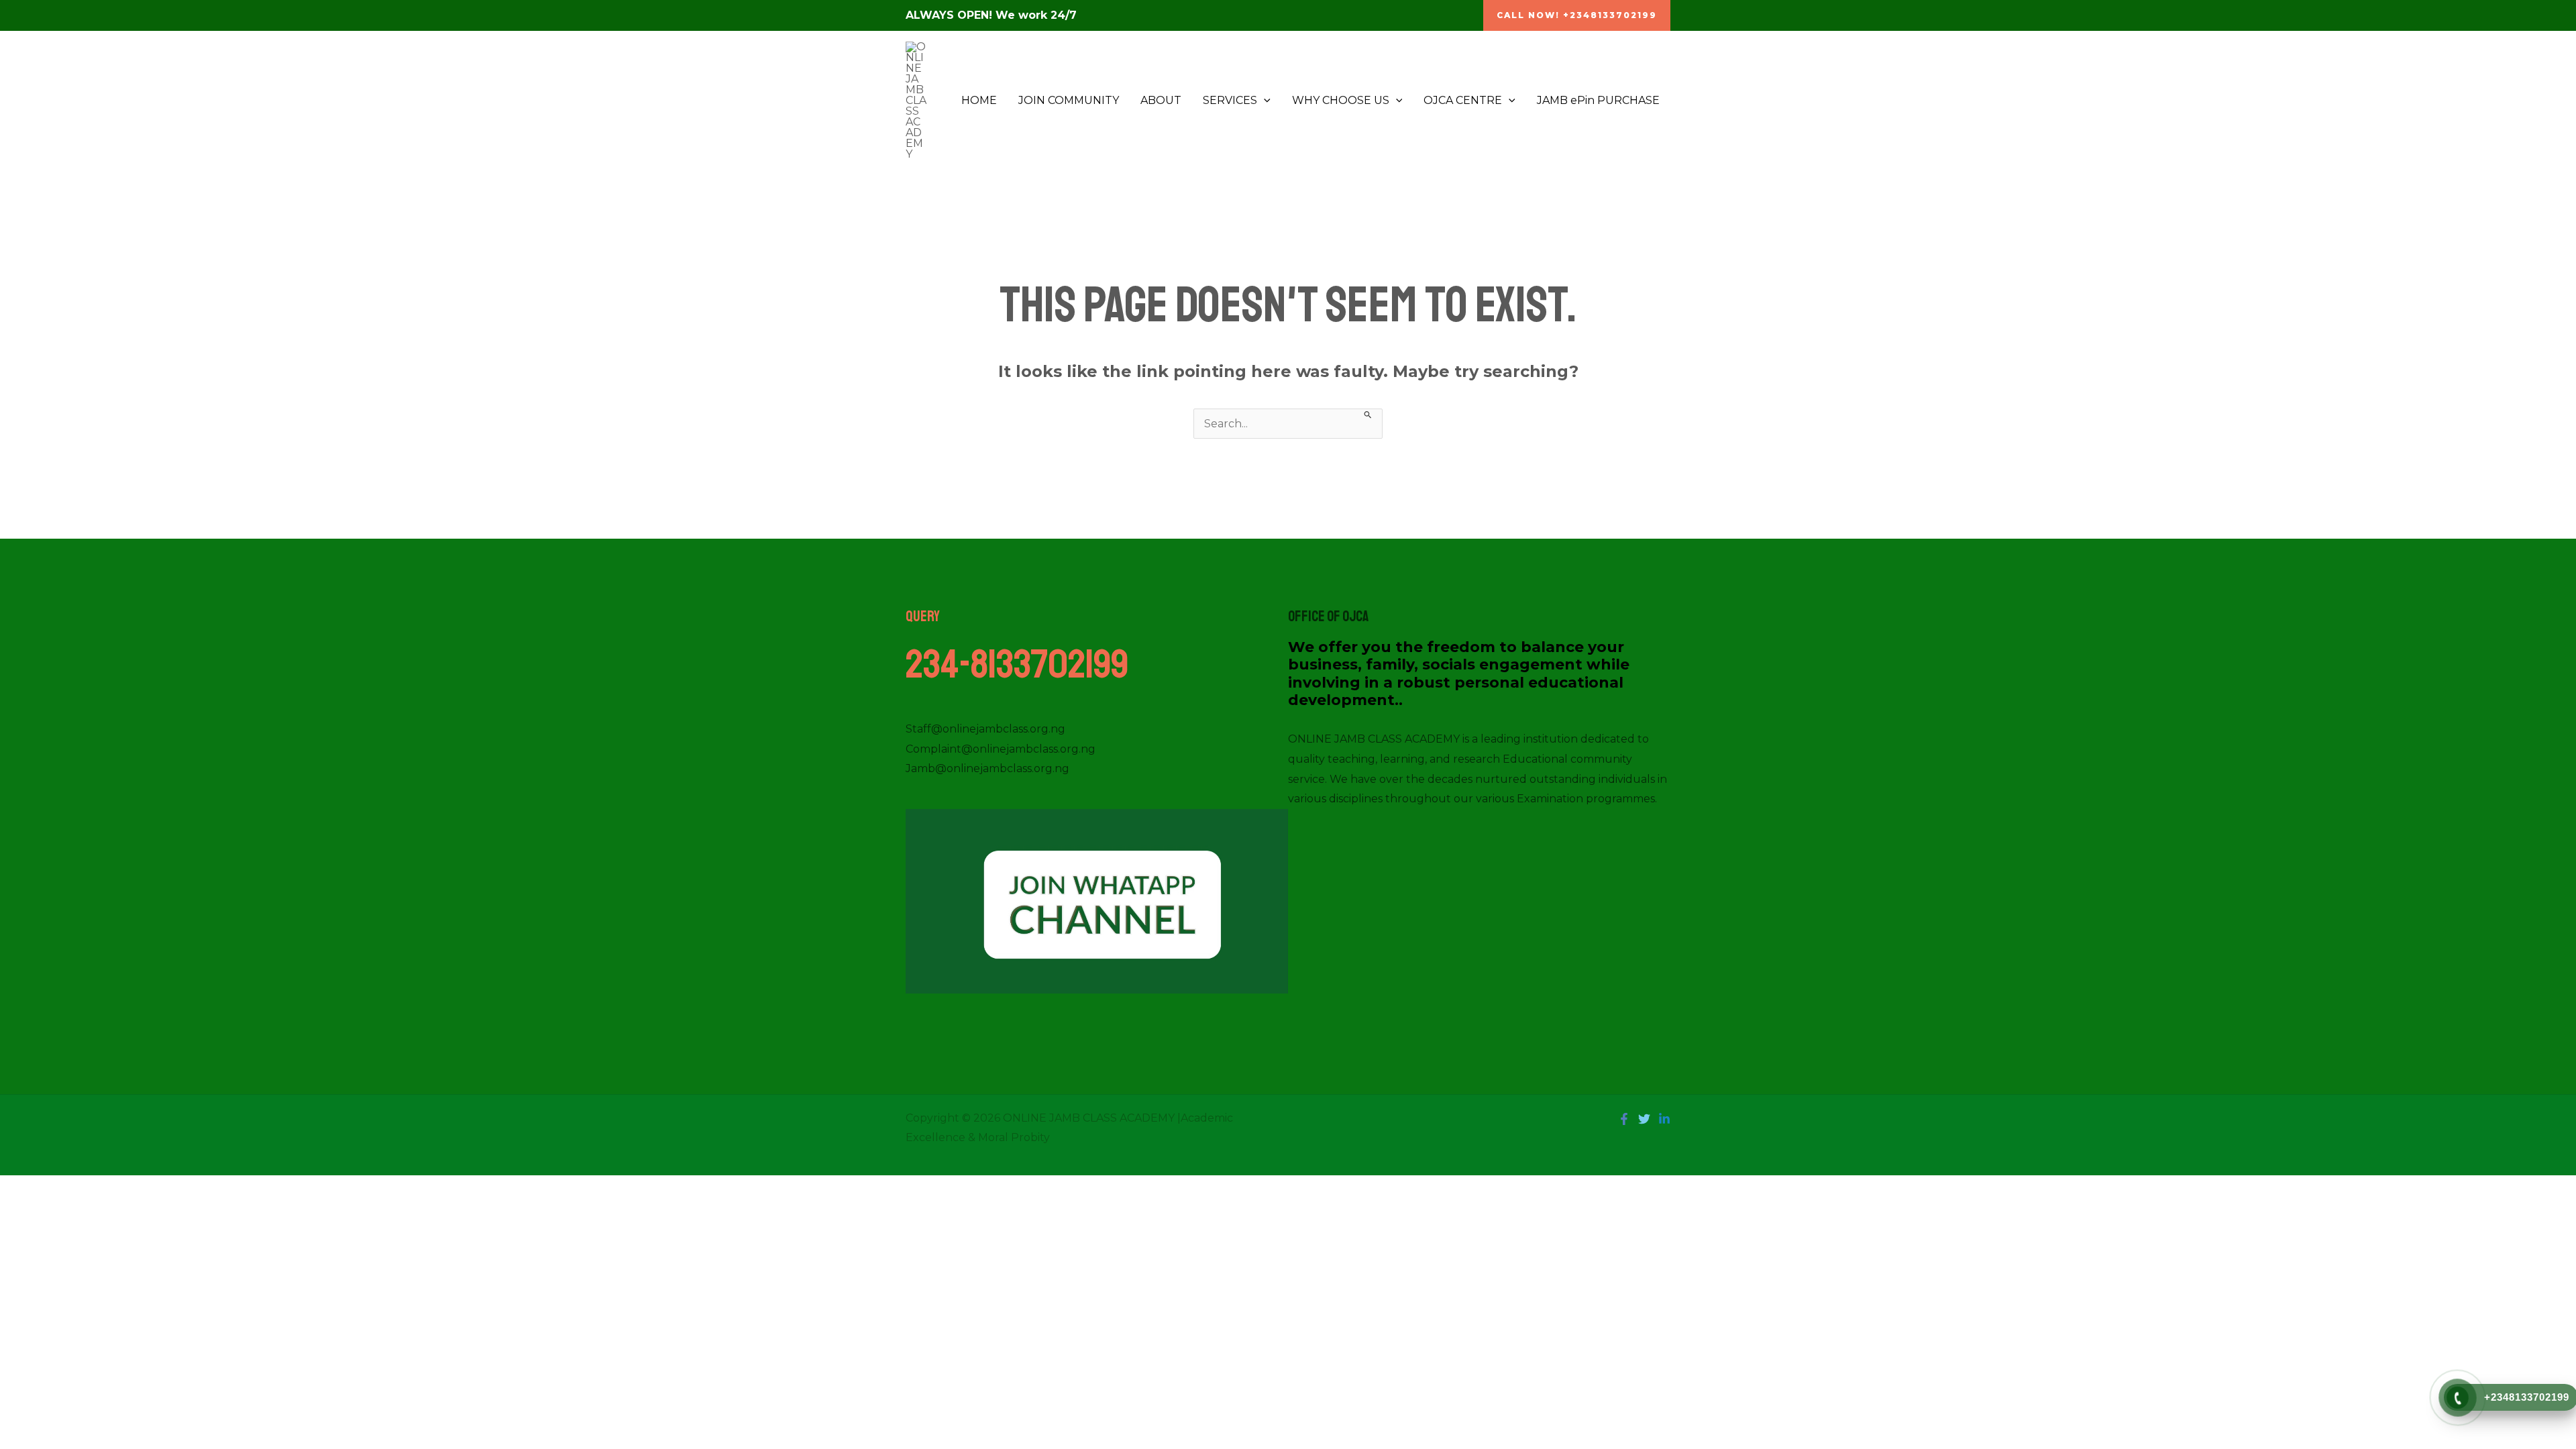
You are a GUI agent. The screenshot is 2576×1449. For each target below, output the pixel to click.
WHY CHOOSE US (1341, 100)
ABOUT (1161, 100)
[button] (1577, 15)
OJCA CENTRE (1463, 100)
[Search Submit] (1368, 414)
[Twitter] (1644, 1119)
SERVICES (1230, 100)
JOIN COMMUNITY (1069, 100)
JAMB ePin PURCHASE (1598, 100)
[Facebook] (1624, 1119)
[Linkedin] (1664, 1119)
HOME (979, 100)
